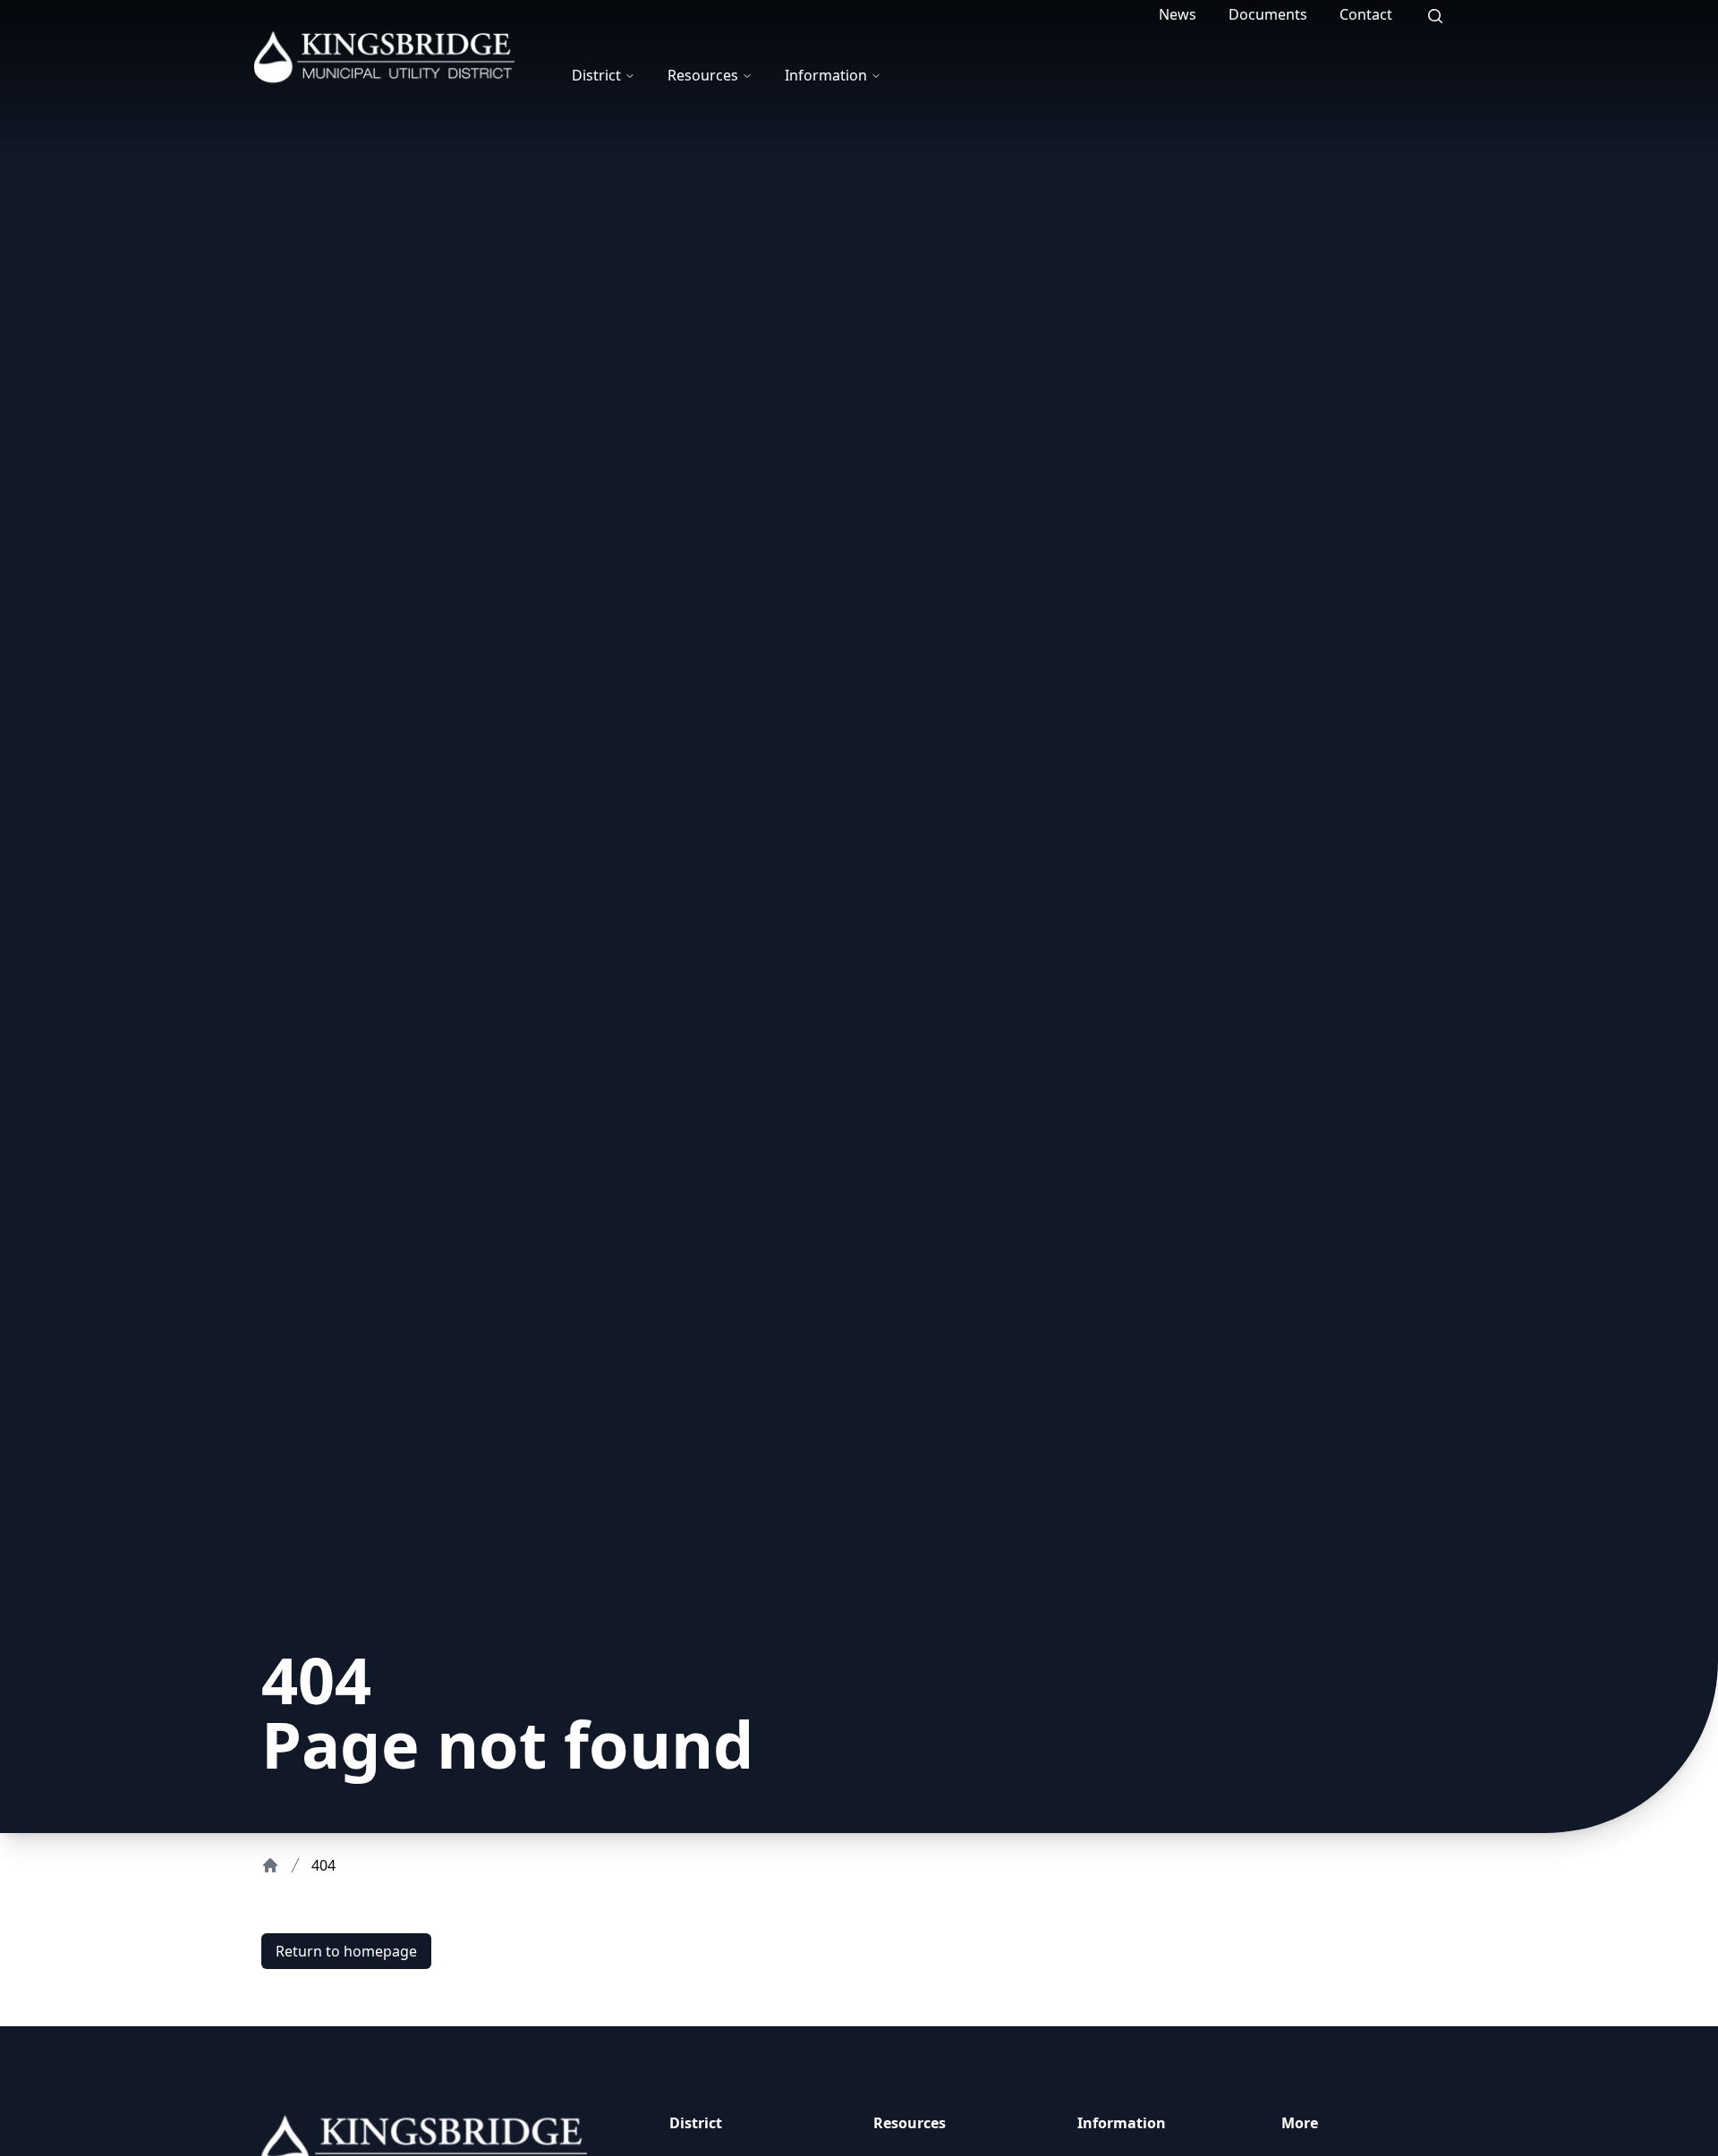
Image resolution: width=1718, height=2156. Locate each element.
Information (826, 75)
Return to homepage (346, 1951)
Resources (703, 75)
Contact (1366, 14)
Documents (1268, 14)
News (1178, 14)
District (596, 75)
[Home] (270, 1865)
